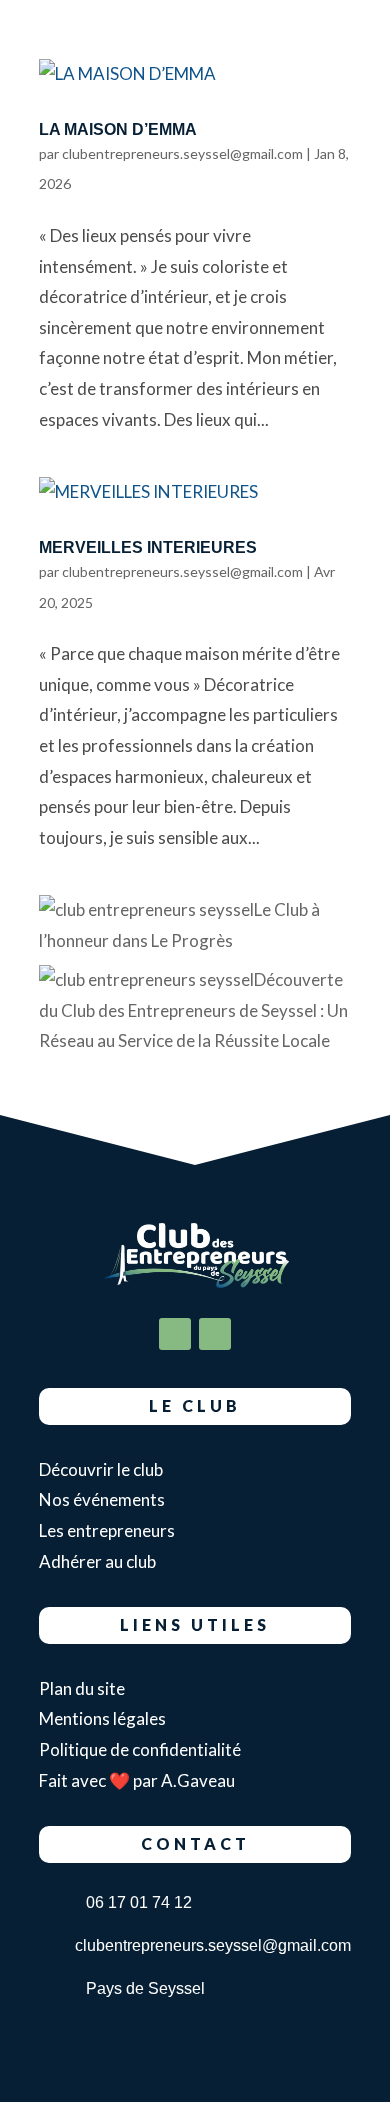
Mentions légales (102, 1718)
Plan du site (82, 1688)
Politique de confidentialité (141, 1749)
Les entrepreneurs (107, 1530)
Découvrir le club (101, 1469)
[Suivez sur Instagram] (215, 1334)
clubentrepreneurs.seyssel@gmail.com (182, 153)
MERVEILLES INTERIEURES (148, 547)
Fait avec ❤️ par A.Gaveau (137, 1780)
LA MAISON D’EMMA (118, 129)
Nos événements (102, 1499)
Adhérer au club (97, 1561)
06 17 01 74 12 (139, 1902)
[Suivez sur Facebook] (175, 1334)
